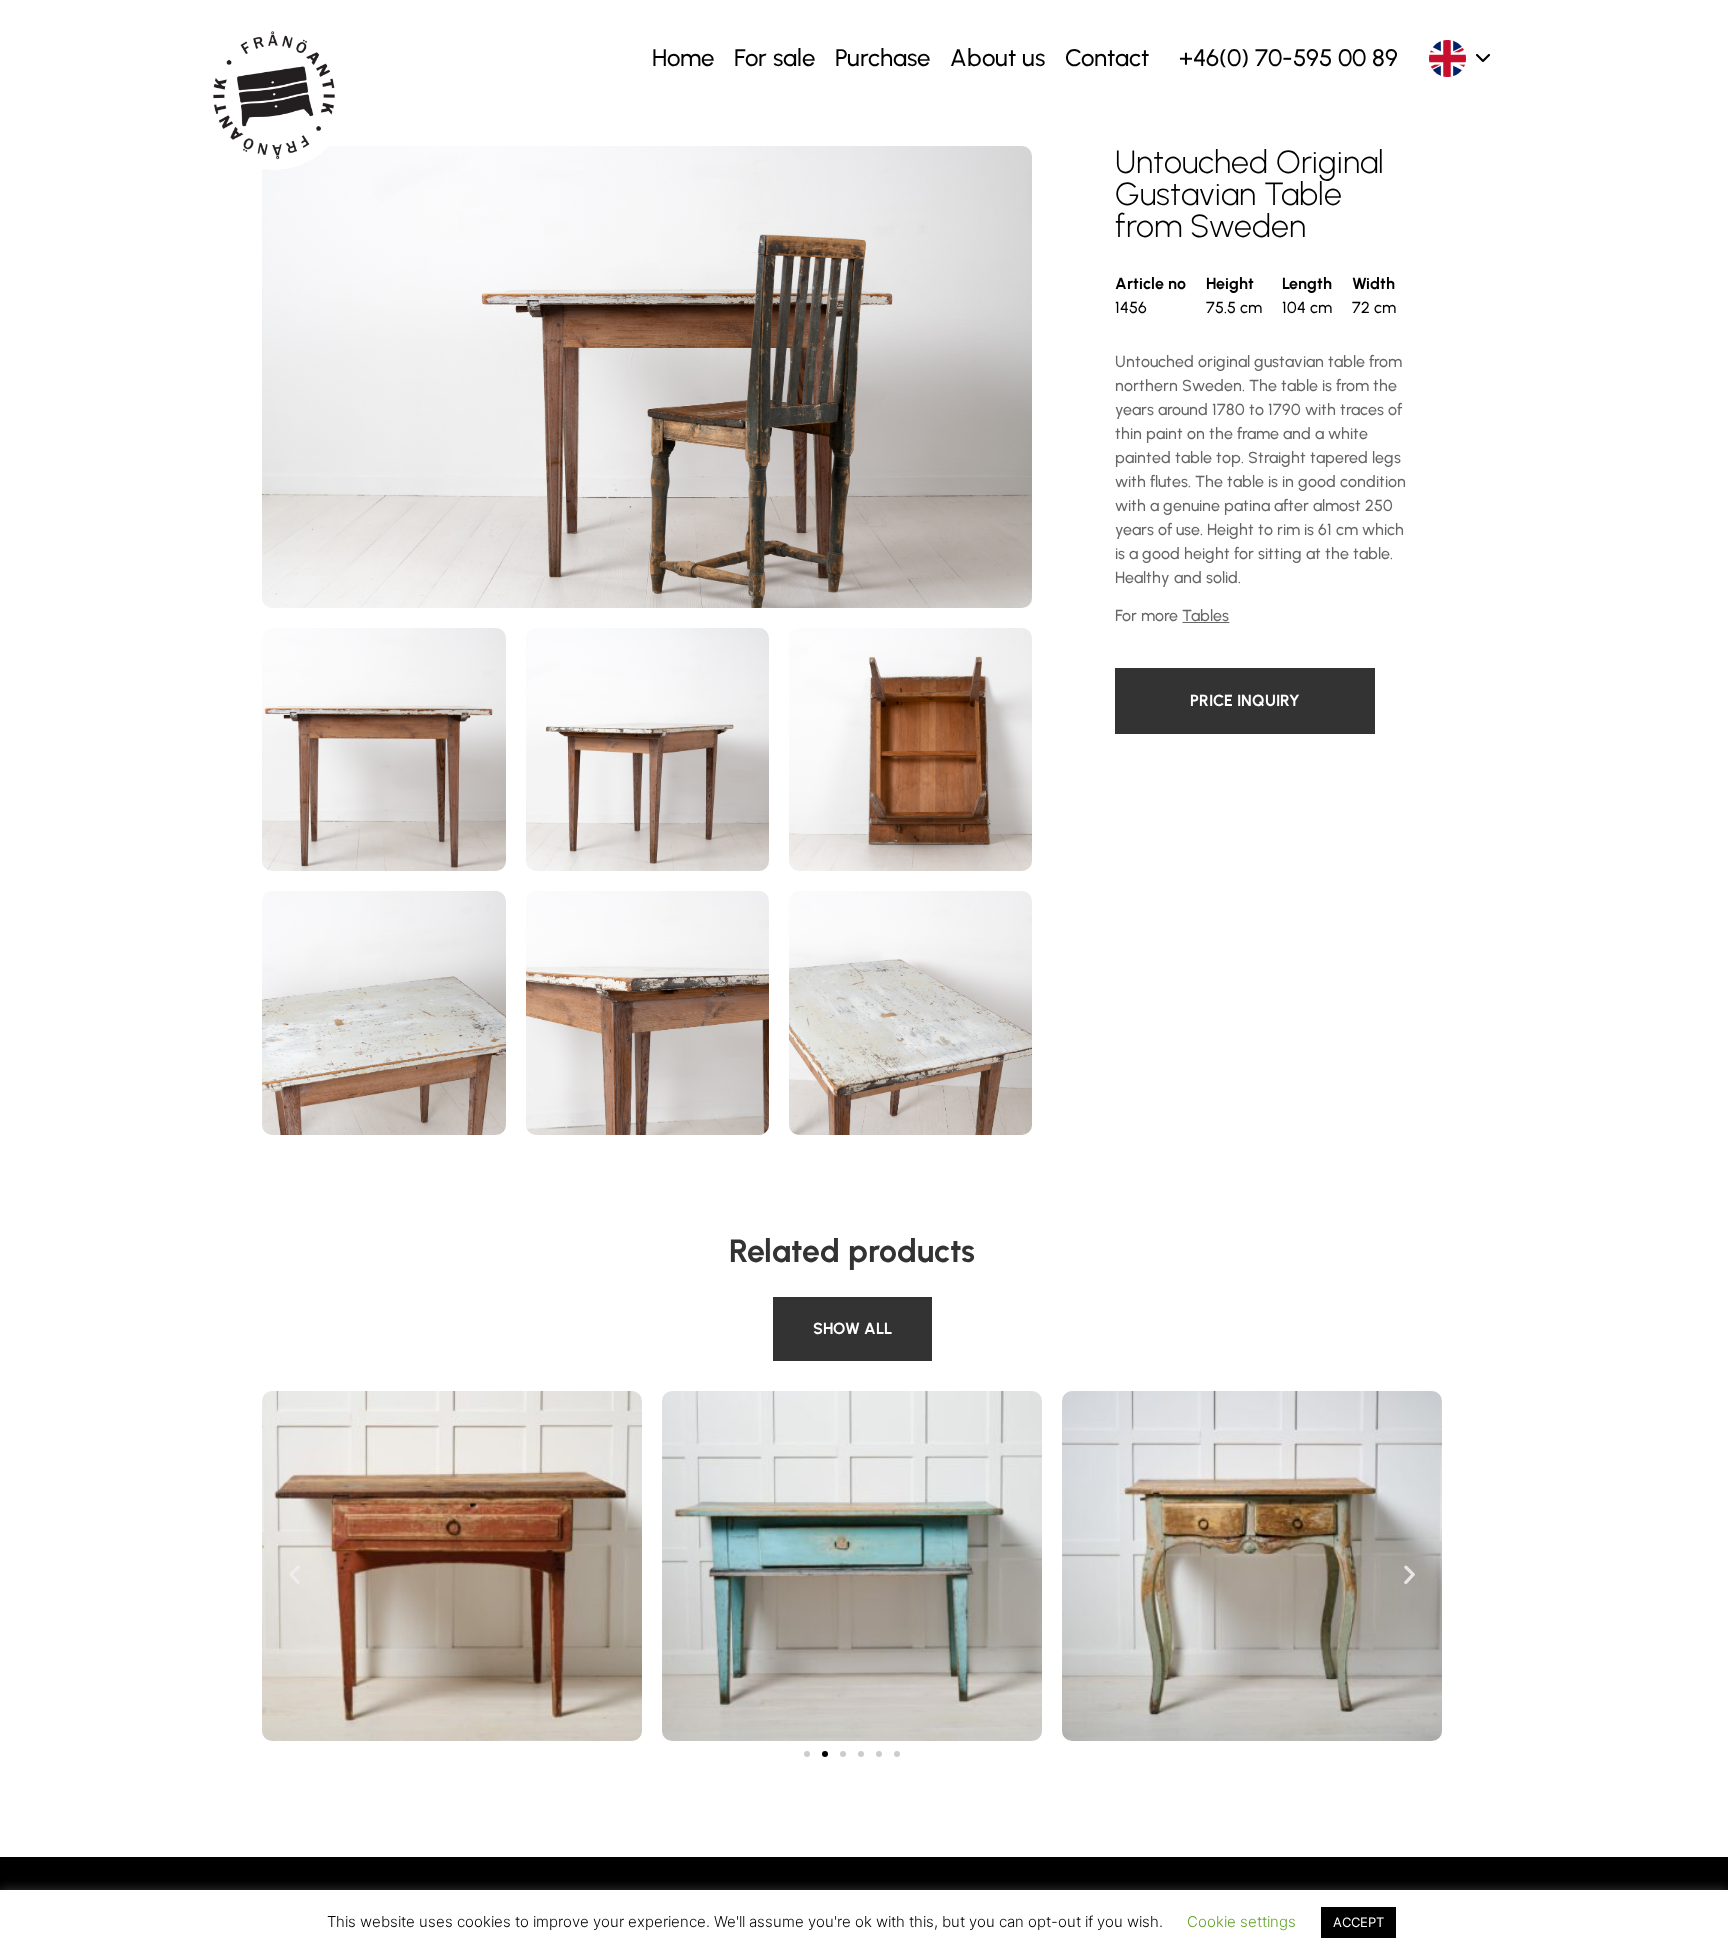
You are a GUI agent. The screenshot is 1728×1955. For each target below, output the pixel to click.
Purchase (882, 57)
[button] (294, 1573)
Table (796, 1308)
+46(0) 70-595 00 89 (1288, 57)
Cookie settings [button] (1241, 1921)
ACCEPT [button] (1358, 1922)
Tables (1205, 615)
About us (997, 57)
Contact (1107, 57)
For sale (774, 57)
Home (683, 57)
